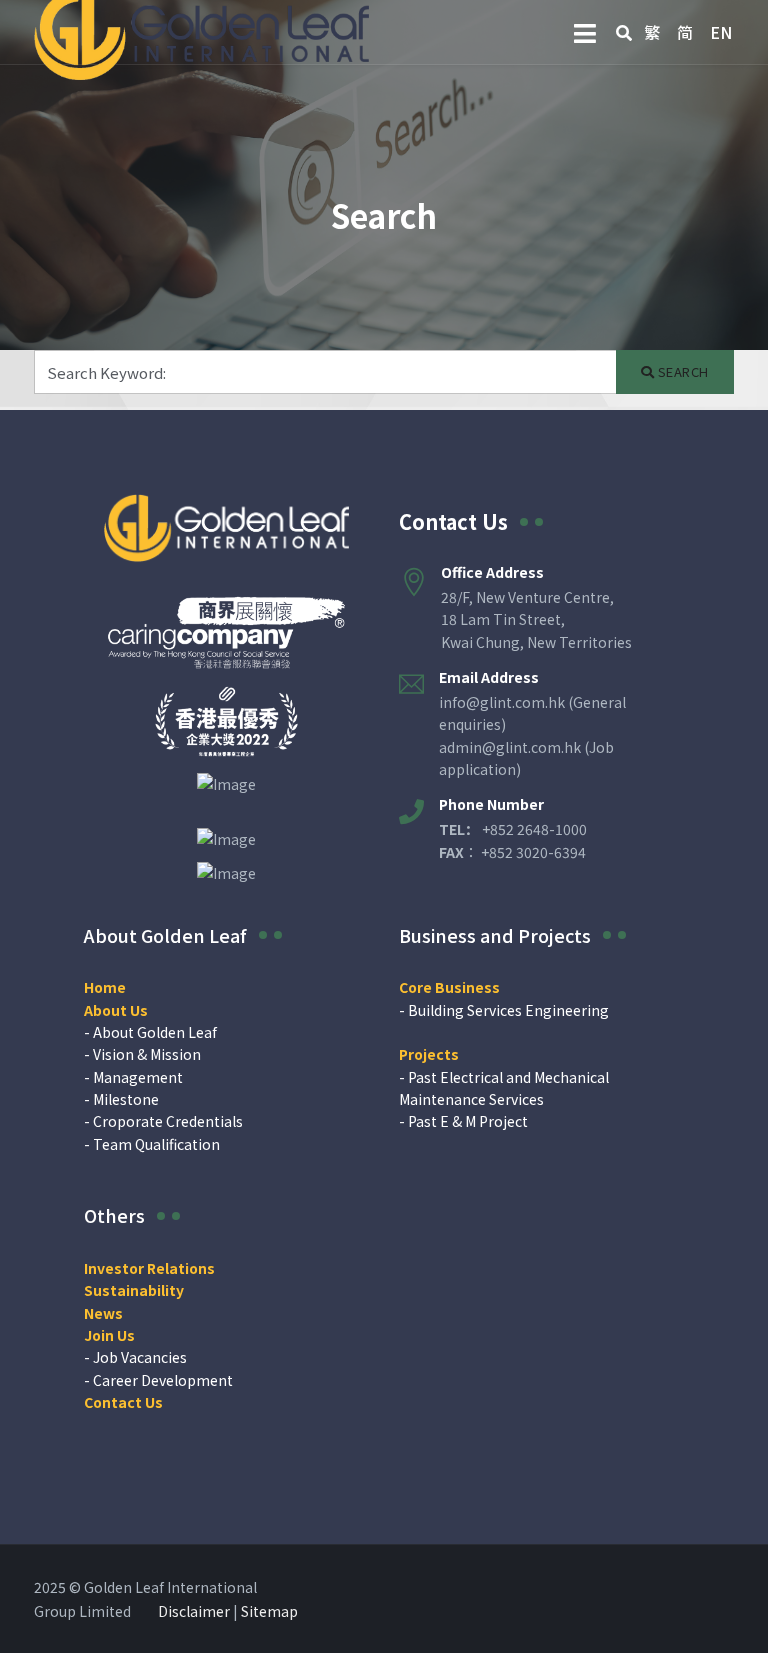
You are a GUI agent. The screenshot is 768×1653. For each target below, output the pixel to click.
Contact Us (453, 521)
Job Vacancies (140, 1357)
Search (681, 371)
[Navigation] (585, 32)
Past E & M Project (468, 1121)
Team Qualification (156, 1144)
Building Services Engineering (508, 1010)
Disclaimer (194, 1611)
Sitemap (269, 1611)
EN (721, 32)
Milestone (126, 1099)
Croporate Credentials (168, 1121)
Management (138, 1077)
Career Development (163, 1380)
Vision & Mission (147, 1054)
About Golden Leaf (155, 1032)
